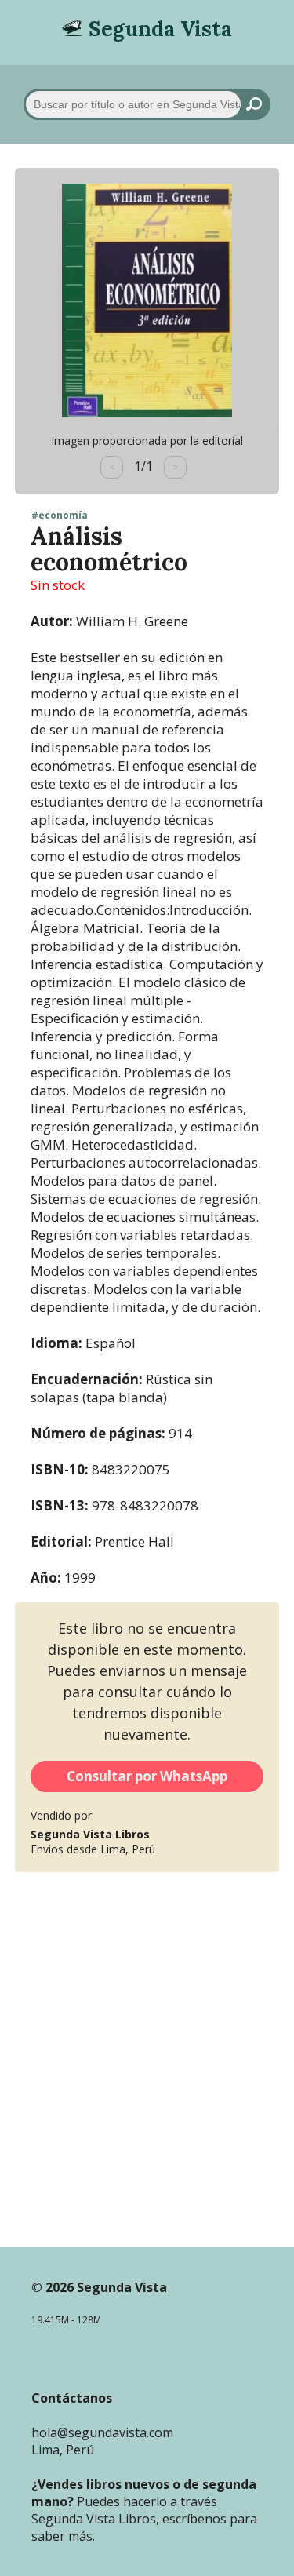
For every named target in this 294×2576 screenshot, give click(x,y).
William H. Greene (132, 621)
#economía (60, 516)
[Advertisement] (147, 2082)
